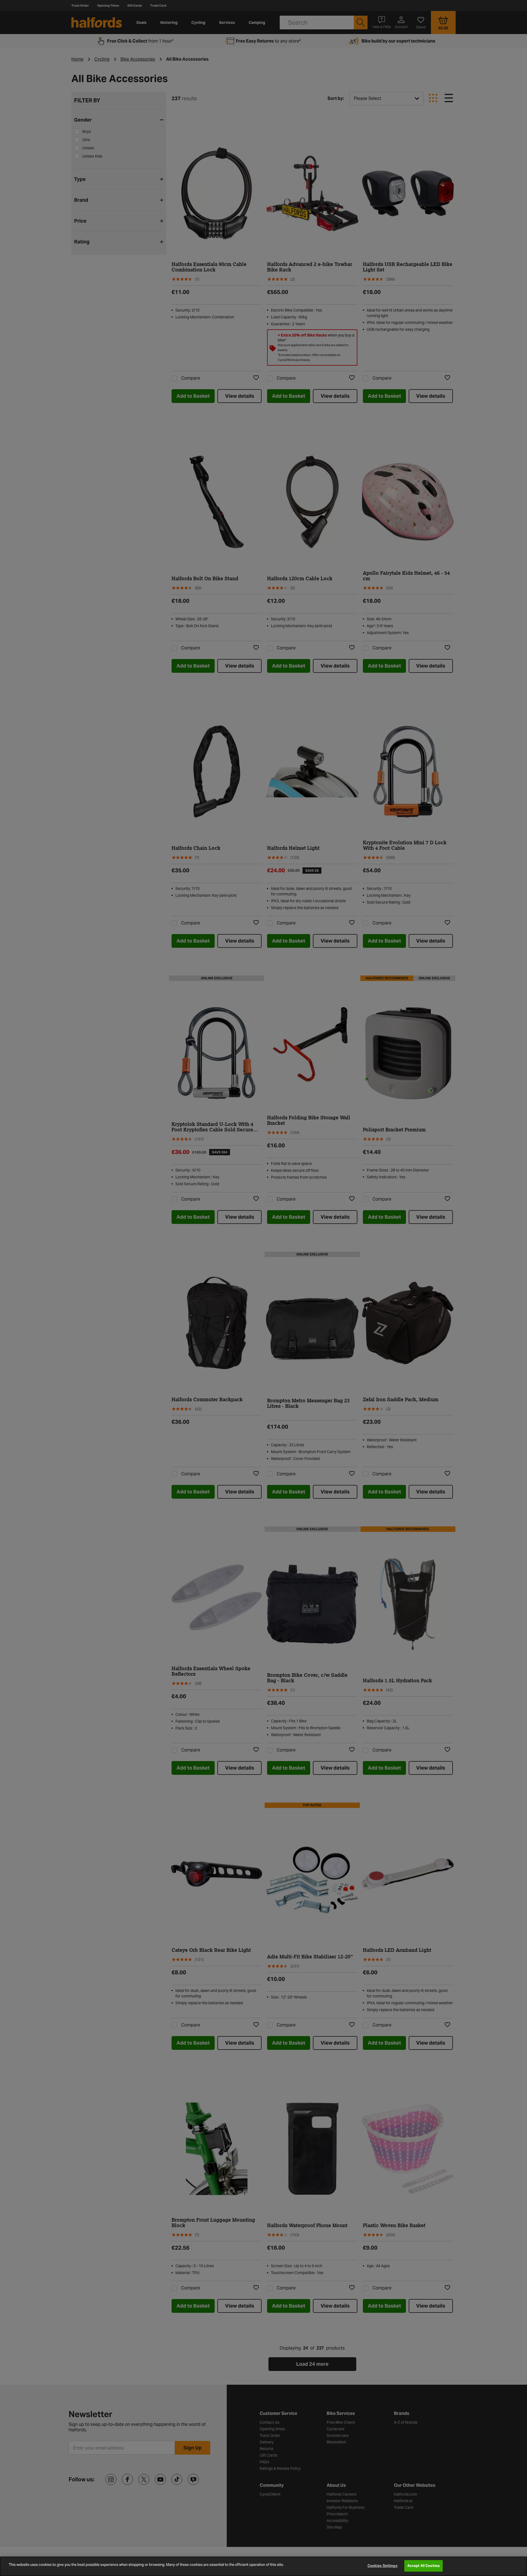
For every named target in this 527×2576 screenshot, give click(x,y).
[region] (263, 2566)
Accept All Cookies (424, 2566)
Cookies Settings (382, 2566)
